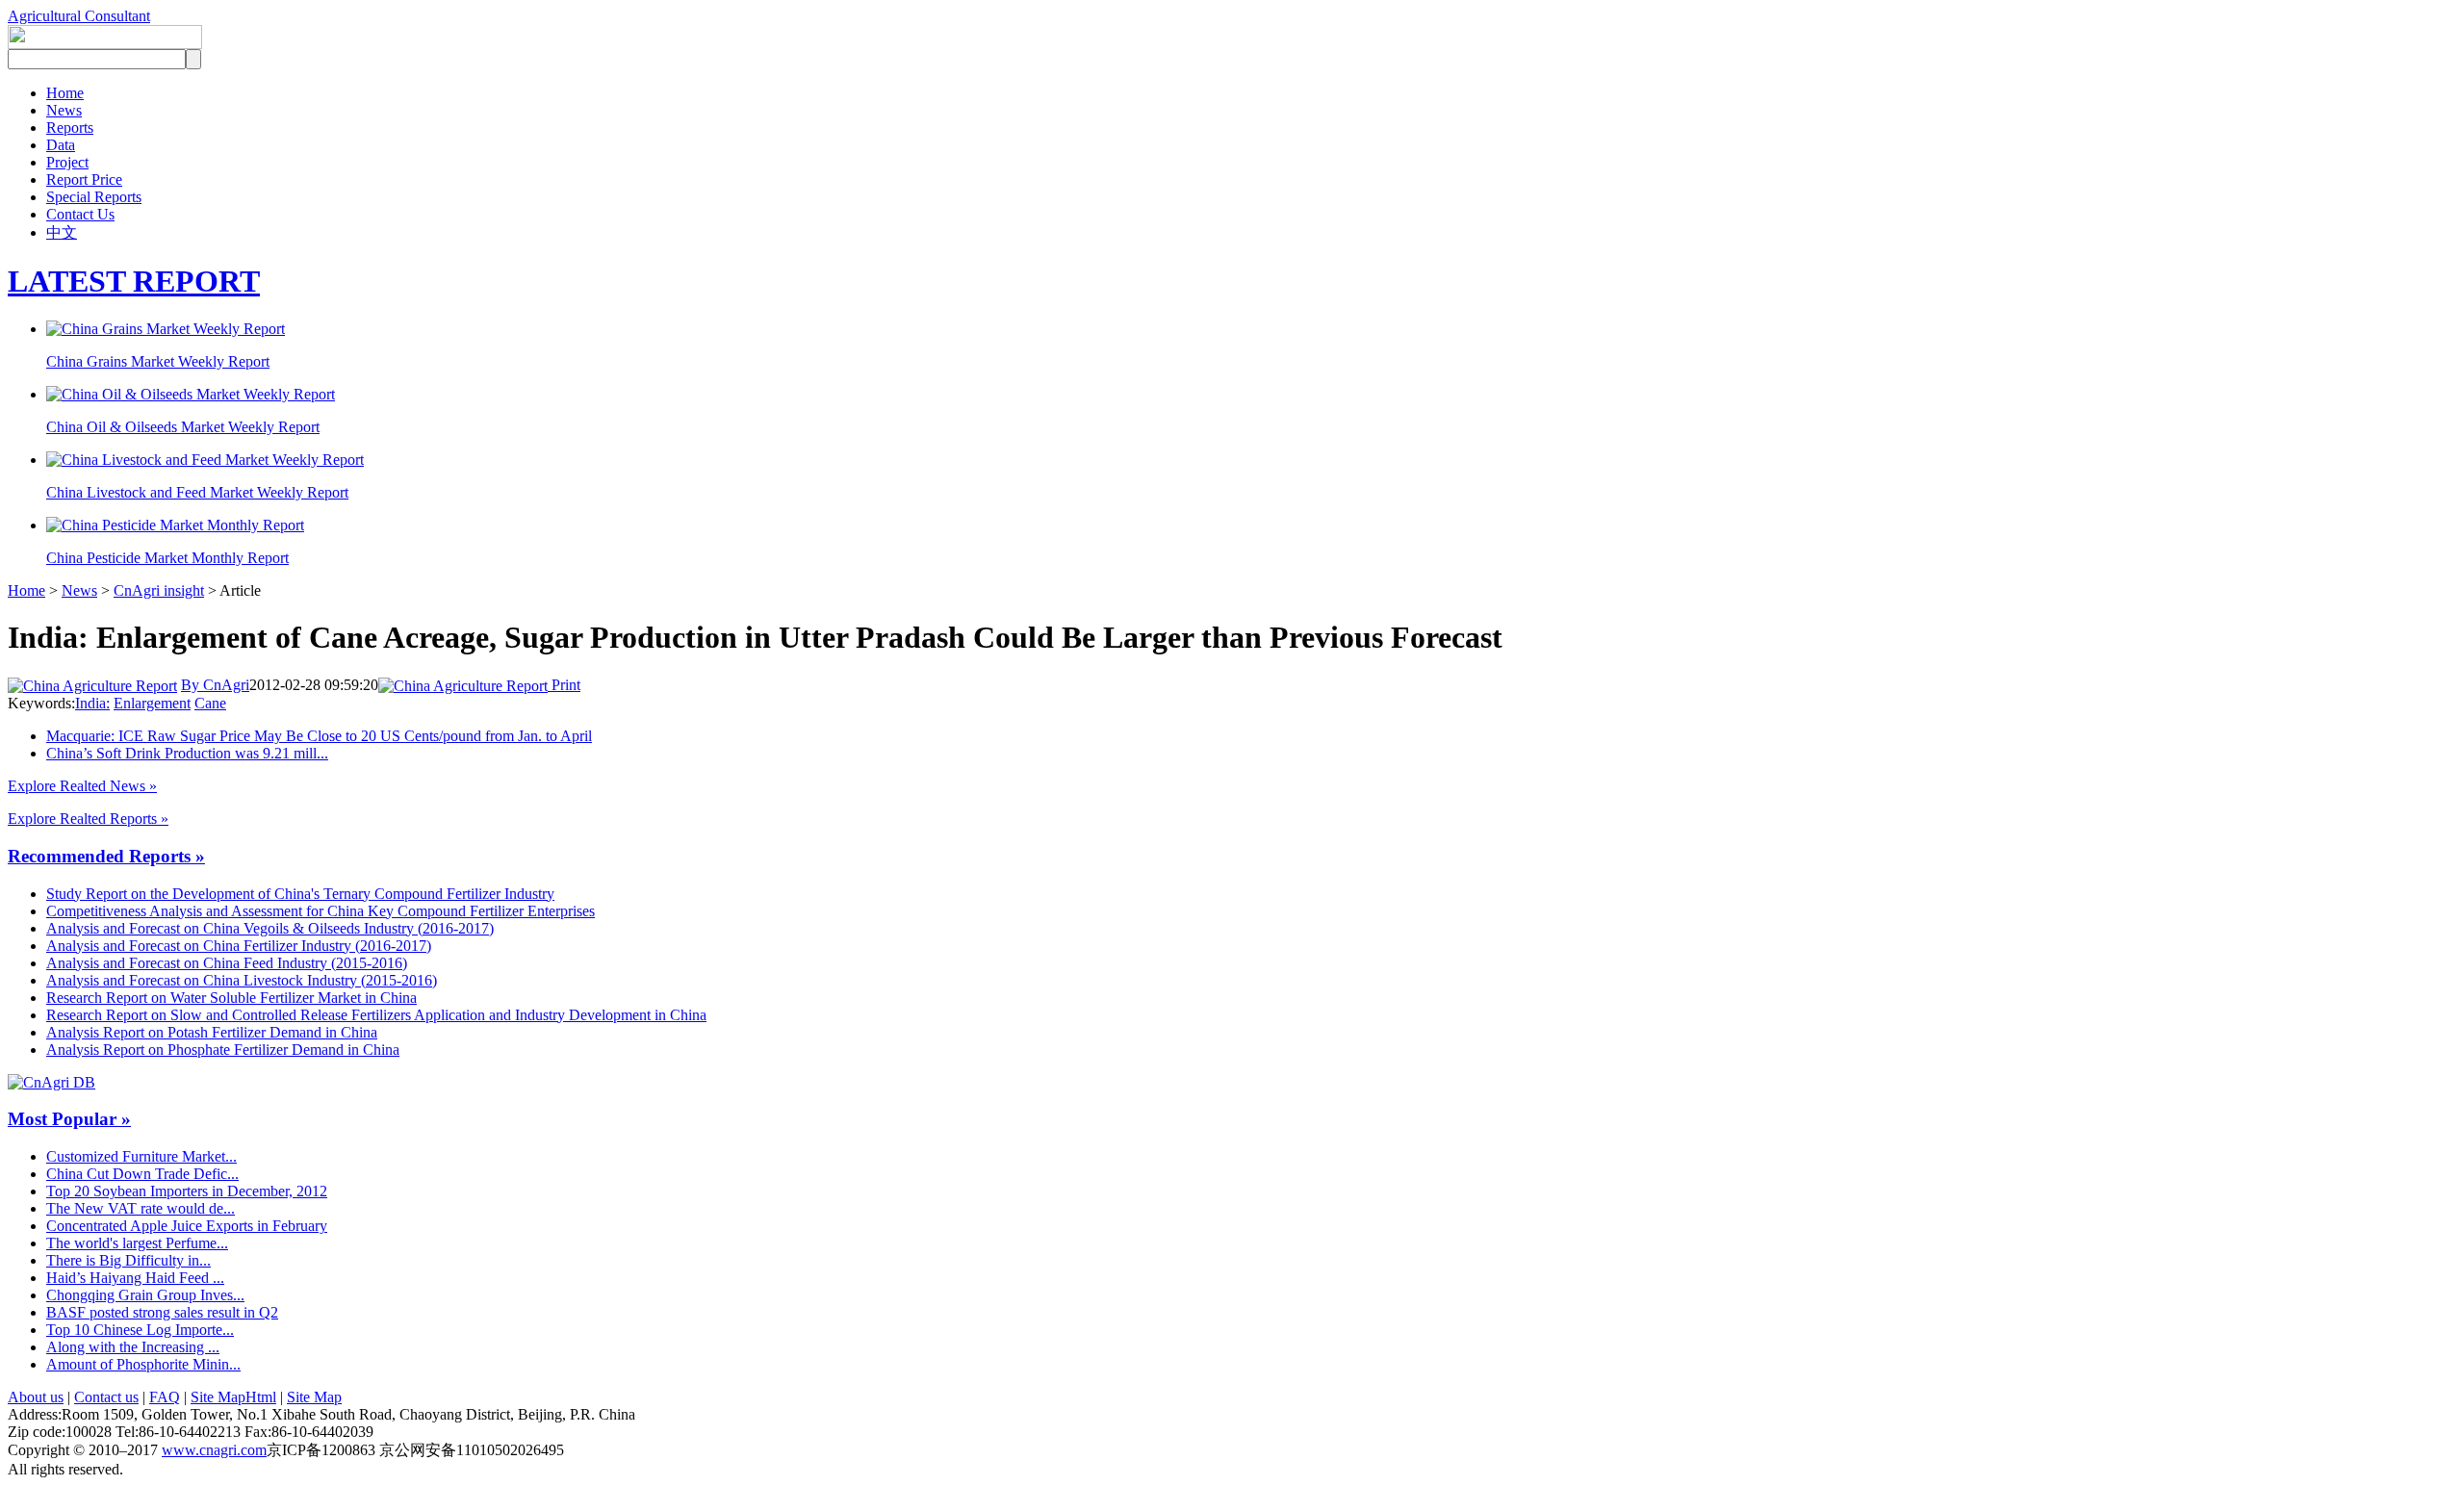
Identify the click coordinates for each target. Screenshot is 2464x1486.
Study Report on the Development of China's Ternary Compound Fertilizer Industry (300, 894)
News (64, 110)
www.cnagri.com (214, 1450)
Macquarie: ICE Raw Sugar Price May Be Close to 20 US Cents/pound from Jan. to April (319, 736)
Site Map (314, 1397)
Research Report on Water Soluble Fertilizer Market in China (231, 998)
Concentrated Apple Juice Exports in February (187, 1226)
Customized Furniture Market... (141, 1156)
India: (92, 703)
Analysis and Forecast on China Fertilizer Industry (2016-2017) (239, 946)
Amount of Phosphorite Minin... (143, 1364)
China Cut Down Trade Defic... (142, 1174)
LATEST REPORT (134, 281)
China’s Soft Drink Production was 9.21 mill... (187, 753)
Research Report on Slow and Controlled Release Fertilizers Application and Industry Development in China (376, 1015)
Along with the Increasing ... (133, 1347)
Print (564, 685)
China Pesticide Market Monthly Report (167, 558)
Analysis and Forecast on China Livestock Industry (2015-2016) (242, 980)
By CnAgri (215, 685)
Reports (70, 128)
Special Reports (94, 197)
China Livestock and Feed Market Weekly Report (197, 492)
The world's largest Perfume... (137, 1243)
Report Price (84, 179)
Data (61, 145)
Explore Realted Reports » (88, 819)
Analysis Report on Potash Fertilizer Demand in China (212, 1032)
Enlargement (152, 703)
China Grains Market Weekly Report (158, 361)
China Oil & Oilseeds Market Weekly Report (183, 427)
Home (65, 93)
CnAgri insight (159, 590)
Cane (210, 703)
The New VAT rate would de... (141, 1208)
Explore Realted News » (82, 786)
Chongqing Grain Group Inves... (145, 1295)
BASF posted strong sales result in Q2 (162, 1312)
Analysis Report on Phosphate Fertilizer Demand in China (223, 1050)
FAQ (165, 1397)
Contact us (106, 1397)
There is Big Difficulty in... (128, 1260)
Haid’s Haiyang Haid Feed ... (135, 1278)
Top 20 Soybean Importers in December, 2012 (187, 1191)
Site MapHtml (233, 1397)
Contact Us (80, 214)
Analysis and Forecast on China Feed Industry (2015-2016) (227, 963)
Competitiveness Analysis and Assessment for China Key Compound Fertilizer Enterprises (321, 911)
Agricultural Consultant (79, 16)
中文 (62, 232)
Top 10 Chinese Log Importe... (140, 1330)
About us (36, 1397)
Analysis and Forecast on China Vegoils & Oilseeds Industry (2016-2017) (270, 928)
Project (67, 162)
